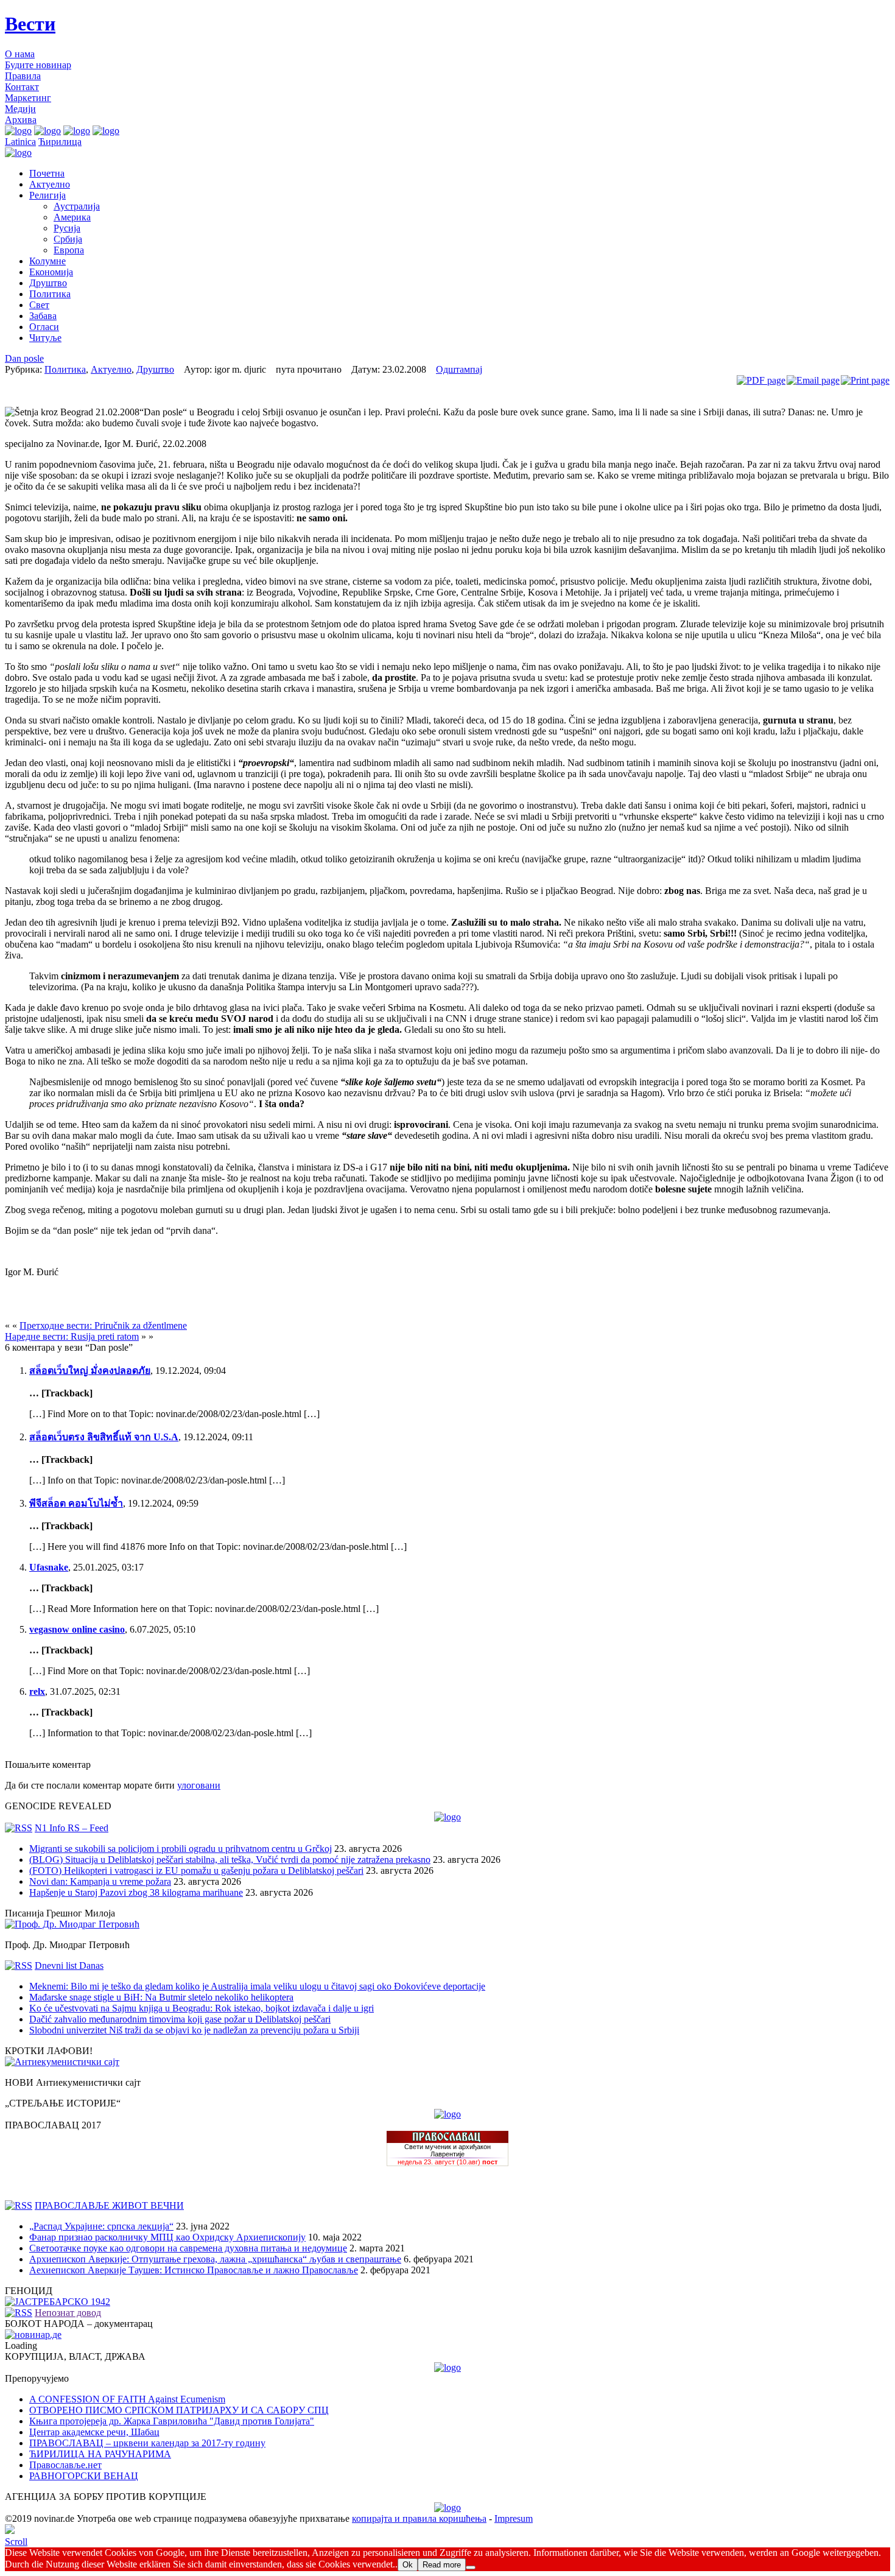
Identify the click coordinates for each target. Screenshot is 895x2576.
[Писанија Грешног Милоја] (72, 1924)
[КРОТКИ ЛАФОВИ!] (62, 2062)
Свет (39, 305)
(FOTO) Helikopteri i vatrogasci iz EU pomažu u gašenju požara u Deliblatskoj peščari (196, 1870)
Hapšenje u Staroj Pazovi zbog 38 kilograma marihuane (136, 1892)
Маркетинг (28, 98)
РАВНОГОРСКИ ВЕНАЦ (84, 2476)
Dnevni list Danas (69, 1965)
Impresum (514, 2518)
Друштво (48, 283)
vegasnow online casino (77, 1629)
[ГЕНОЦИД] (58, 2302)
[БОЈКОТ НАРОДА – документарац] (33, 2335)
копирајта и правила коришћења (419, 2518)
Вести (30, 24)
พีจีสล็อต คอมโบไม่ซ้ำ (76, 1503)
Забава (43, 316)
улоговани (199, 1785)
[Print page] (865, 380)
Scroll (16, 2542)
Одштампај (459, 369)
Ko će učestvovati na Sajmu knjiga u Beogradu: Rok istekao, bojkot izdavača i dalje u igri (202, 2008)
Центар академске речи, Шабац (94, 2432)
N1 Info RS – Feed (72, 1828)
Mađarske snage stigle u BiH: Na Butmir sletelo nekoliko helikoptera (161, 1997)
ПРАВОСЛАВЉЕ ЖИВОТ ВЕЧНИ (109, 2205)
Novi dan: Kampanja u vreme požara (100, 1881)
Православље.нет (65, 2465)
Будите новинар (38, 65)
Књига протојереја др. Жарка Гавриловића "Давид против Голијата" (172, 2421)
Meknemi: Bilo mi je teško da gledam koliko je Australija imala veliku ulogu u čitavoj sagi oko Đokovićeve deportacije (257, 1986)
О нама (20, 54)
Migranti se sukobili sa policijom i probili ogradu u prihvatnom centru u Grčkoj (181, 1849)
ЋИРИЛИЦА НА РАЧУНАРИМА (100, 2454)
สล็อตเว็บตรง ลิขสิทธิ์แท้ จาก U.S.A (104, 1437)
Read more (442, 2565)
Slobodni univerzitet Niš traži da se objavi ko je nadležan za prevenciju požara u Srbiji (194, 2030)
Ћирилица (60, 142)
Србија (68, 239)
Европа (69, 250)
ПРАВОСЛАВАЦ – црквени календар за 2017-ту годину (147, 2443)
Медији (20, 109)
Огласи (44, 327)
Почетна (47, 173)
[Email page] (813, 380)
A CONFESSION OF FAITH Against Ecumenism (127, 2399)
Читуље (45, 338)
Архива (21, 120)
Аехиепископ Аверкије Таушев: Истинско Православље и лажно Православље (194, 2270)
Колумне (47, 261)
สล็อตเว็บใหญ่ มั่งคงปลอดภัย (90, 1371)
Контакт (22, 87)
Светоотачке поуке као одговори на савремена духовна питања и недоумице (188, 2248)
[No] (471, 2567)
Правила (23, 76)
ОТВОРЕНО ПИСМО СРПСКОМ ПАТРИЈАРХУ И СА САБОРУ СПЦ (179, 2410)
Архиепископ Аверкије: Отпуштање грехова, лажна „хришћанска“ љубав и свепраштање (215, 2259)
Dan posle (24, 358)
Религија (47, 195)
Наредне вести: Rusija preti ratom (72, 1336)
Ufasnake (49, 1567)
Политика (50, 294)
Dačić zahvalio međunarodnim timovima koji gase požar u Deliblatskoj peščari (180, 2019)
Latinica (20, 142)
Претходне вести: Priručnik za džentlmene (103, 1325)
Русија (67, 228)
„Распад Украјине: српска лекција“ (101, 2226)
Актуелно (50, 184)
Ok (408, 2565)
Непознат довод (68, 2313)
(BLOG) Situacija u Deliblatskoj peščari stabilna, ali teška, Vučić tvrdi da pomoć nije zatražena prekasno (230, 1860)
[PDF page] (761, 380)
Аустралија (77, 206)
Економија (51, 272)
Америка (72, 217)
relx (37, 1691)
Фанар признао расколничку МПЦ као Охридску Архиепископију (167, 2237)
